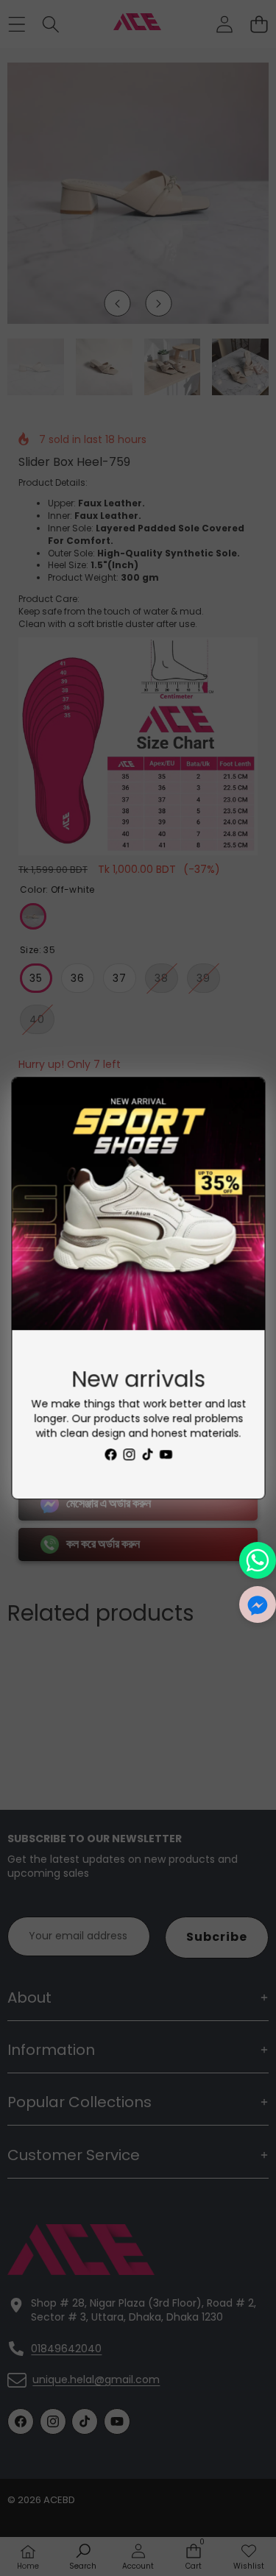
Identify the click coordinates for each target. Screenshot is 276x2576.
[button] (258, 1604)
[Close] (238, 1104)
